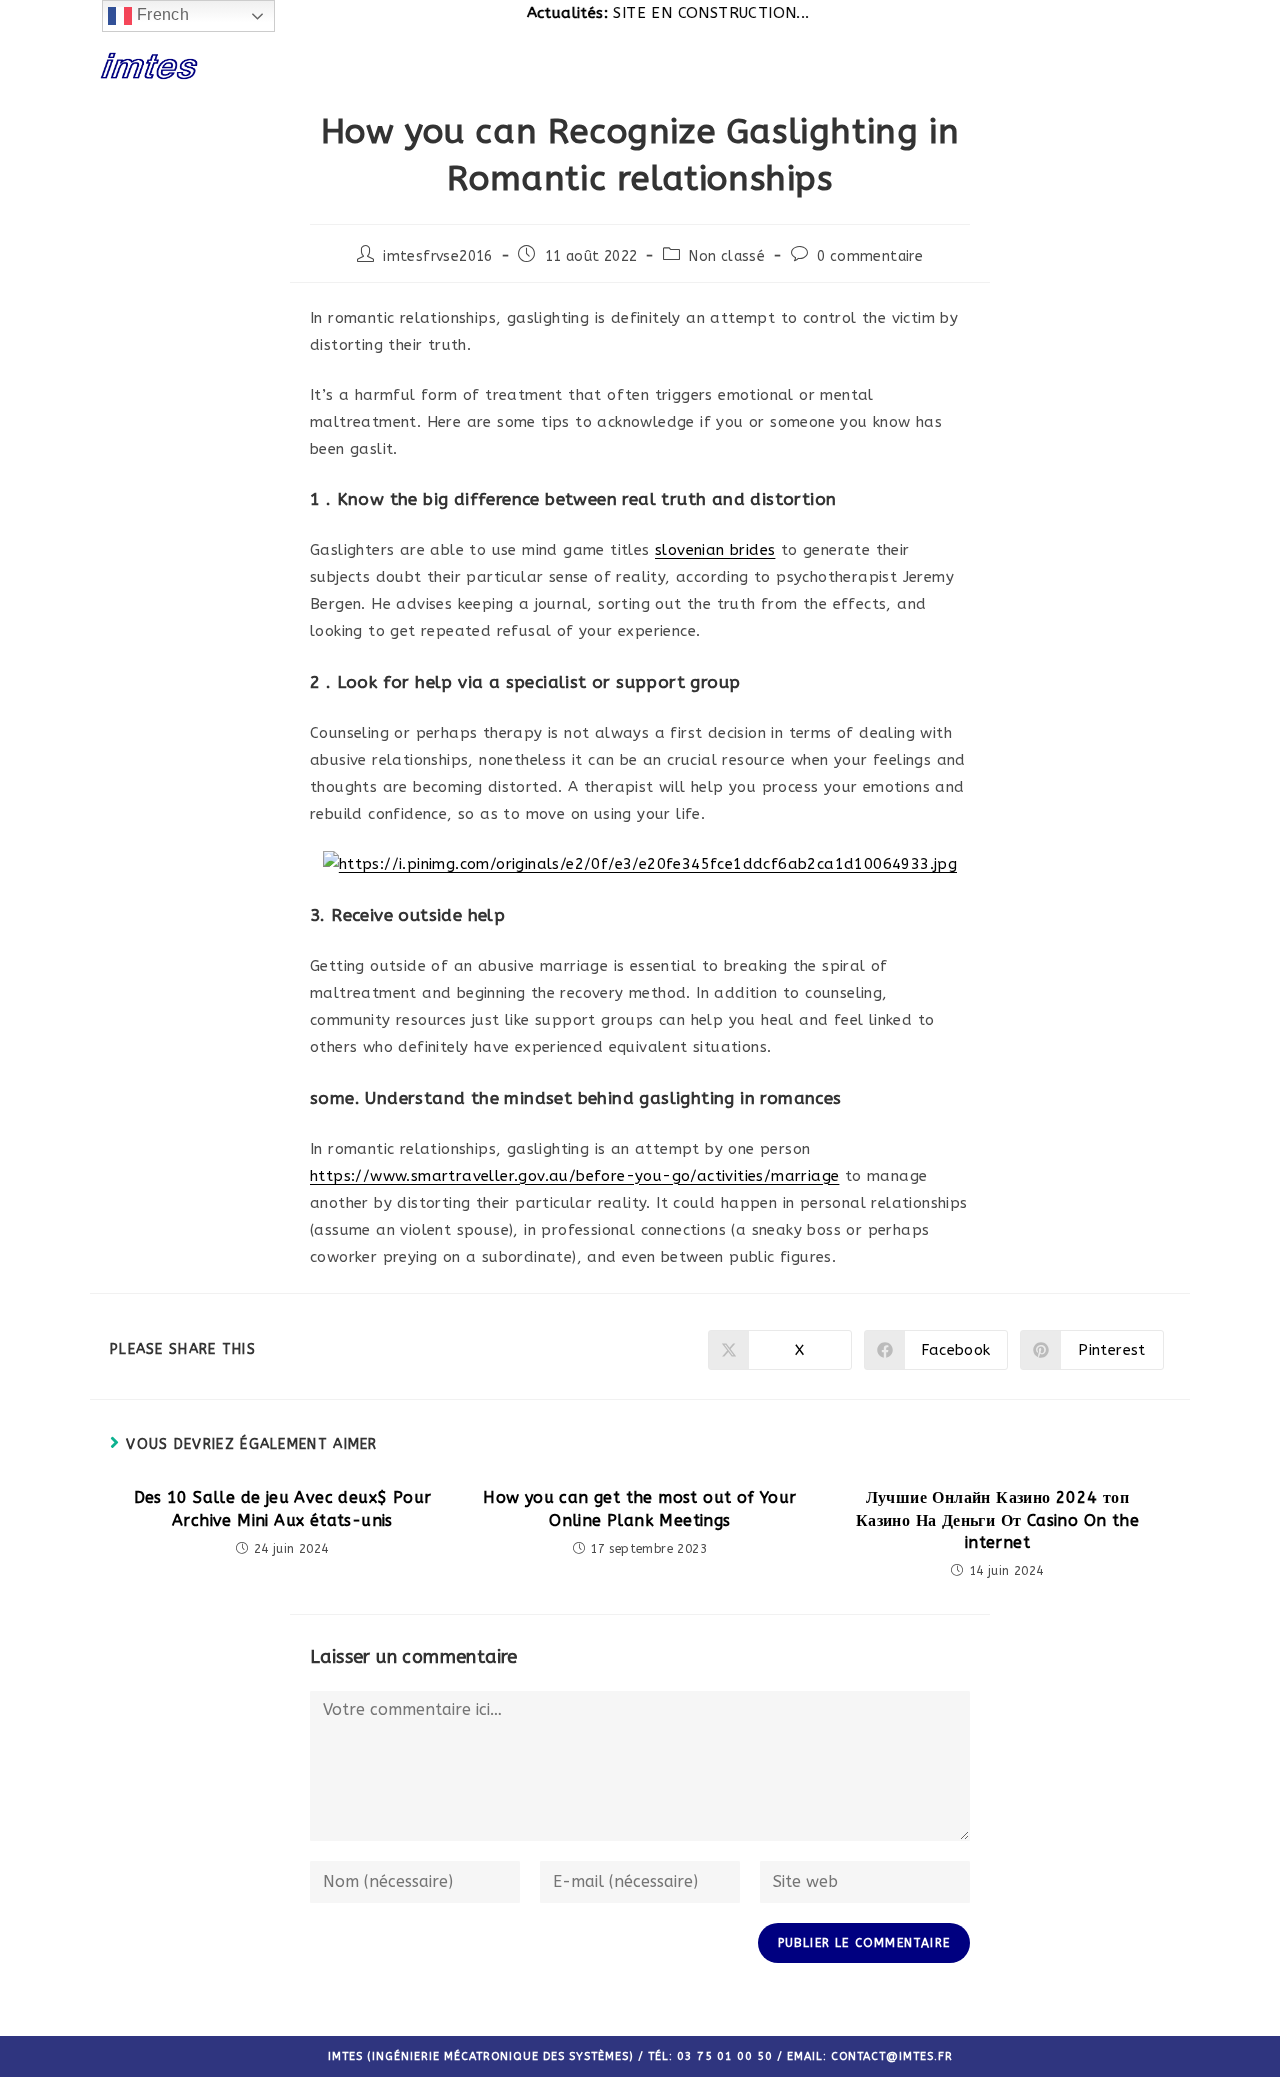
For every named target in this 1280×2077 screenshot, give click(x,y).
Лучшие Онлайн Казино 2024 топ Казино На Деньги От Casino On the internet (997, 1520)
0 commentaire (870, 256)
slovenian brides (715, 550)
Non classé (727, 256)
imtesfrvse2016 (438, 256)
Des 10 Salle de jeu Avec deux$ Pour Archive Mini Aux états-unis (283, 1508)
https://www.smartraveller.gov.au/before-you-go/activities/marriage (574, 1176)
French (160, 14)
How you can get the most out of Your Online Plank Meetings (639, 1508)
